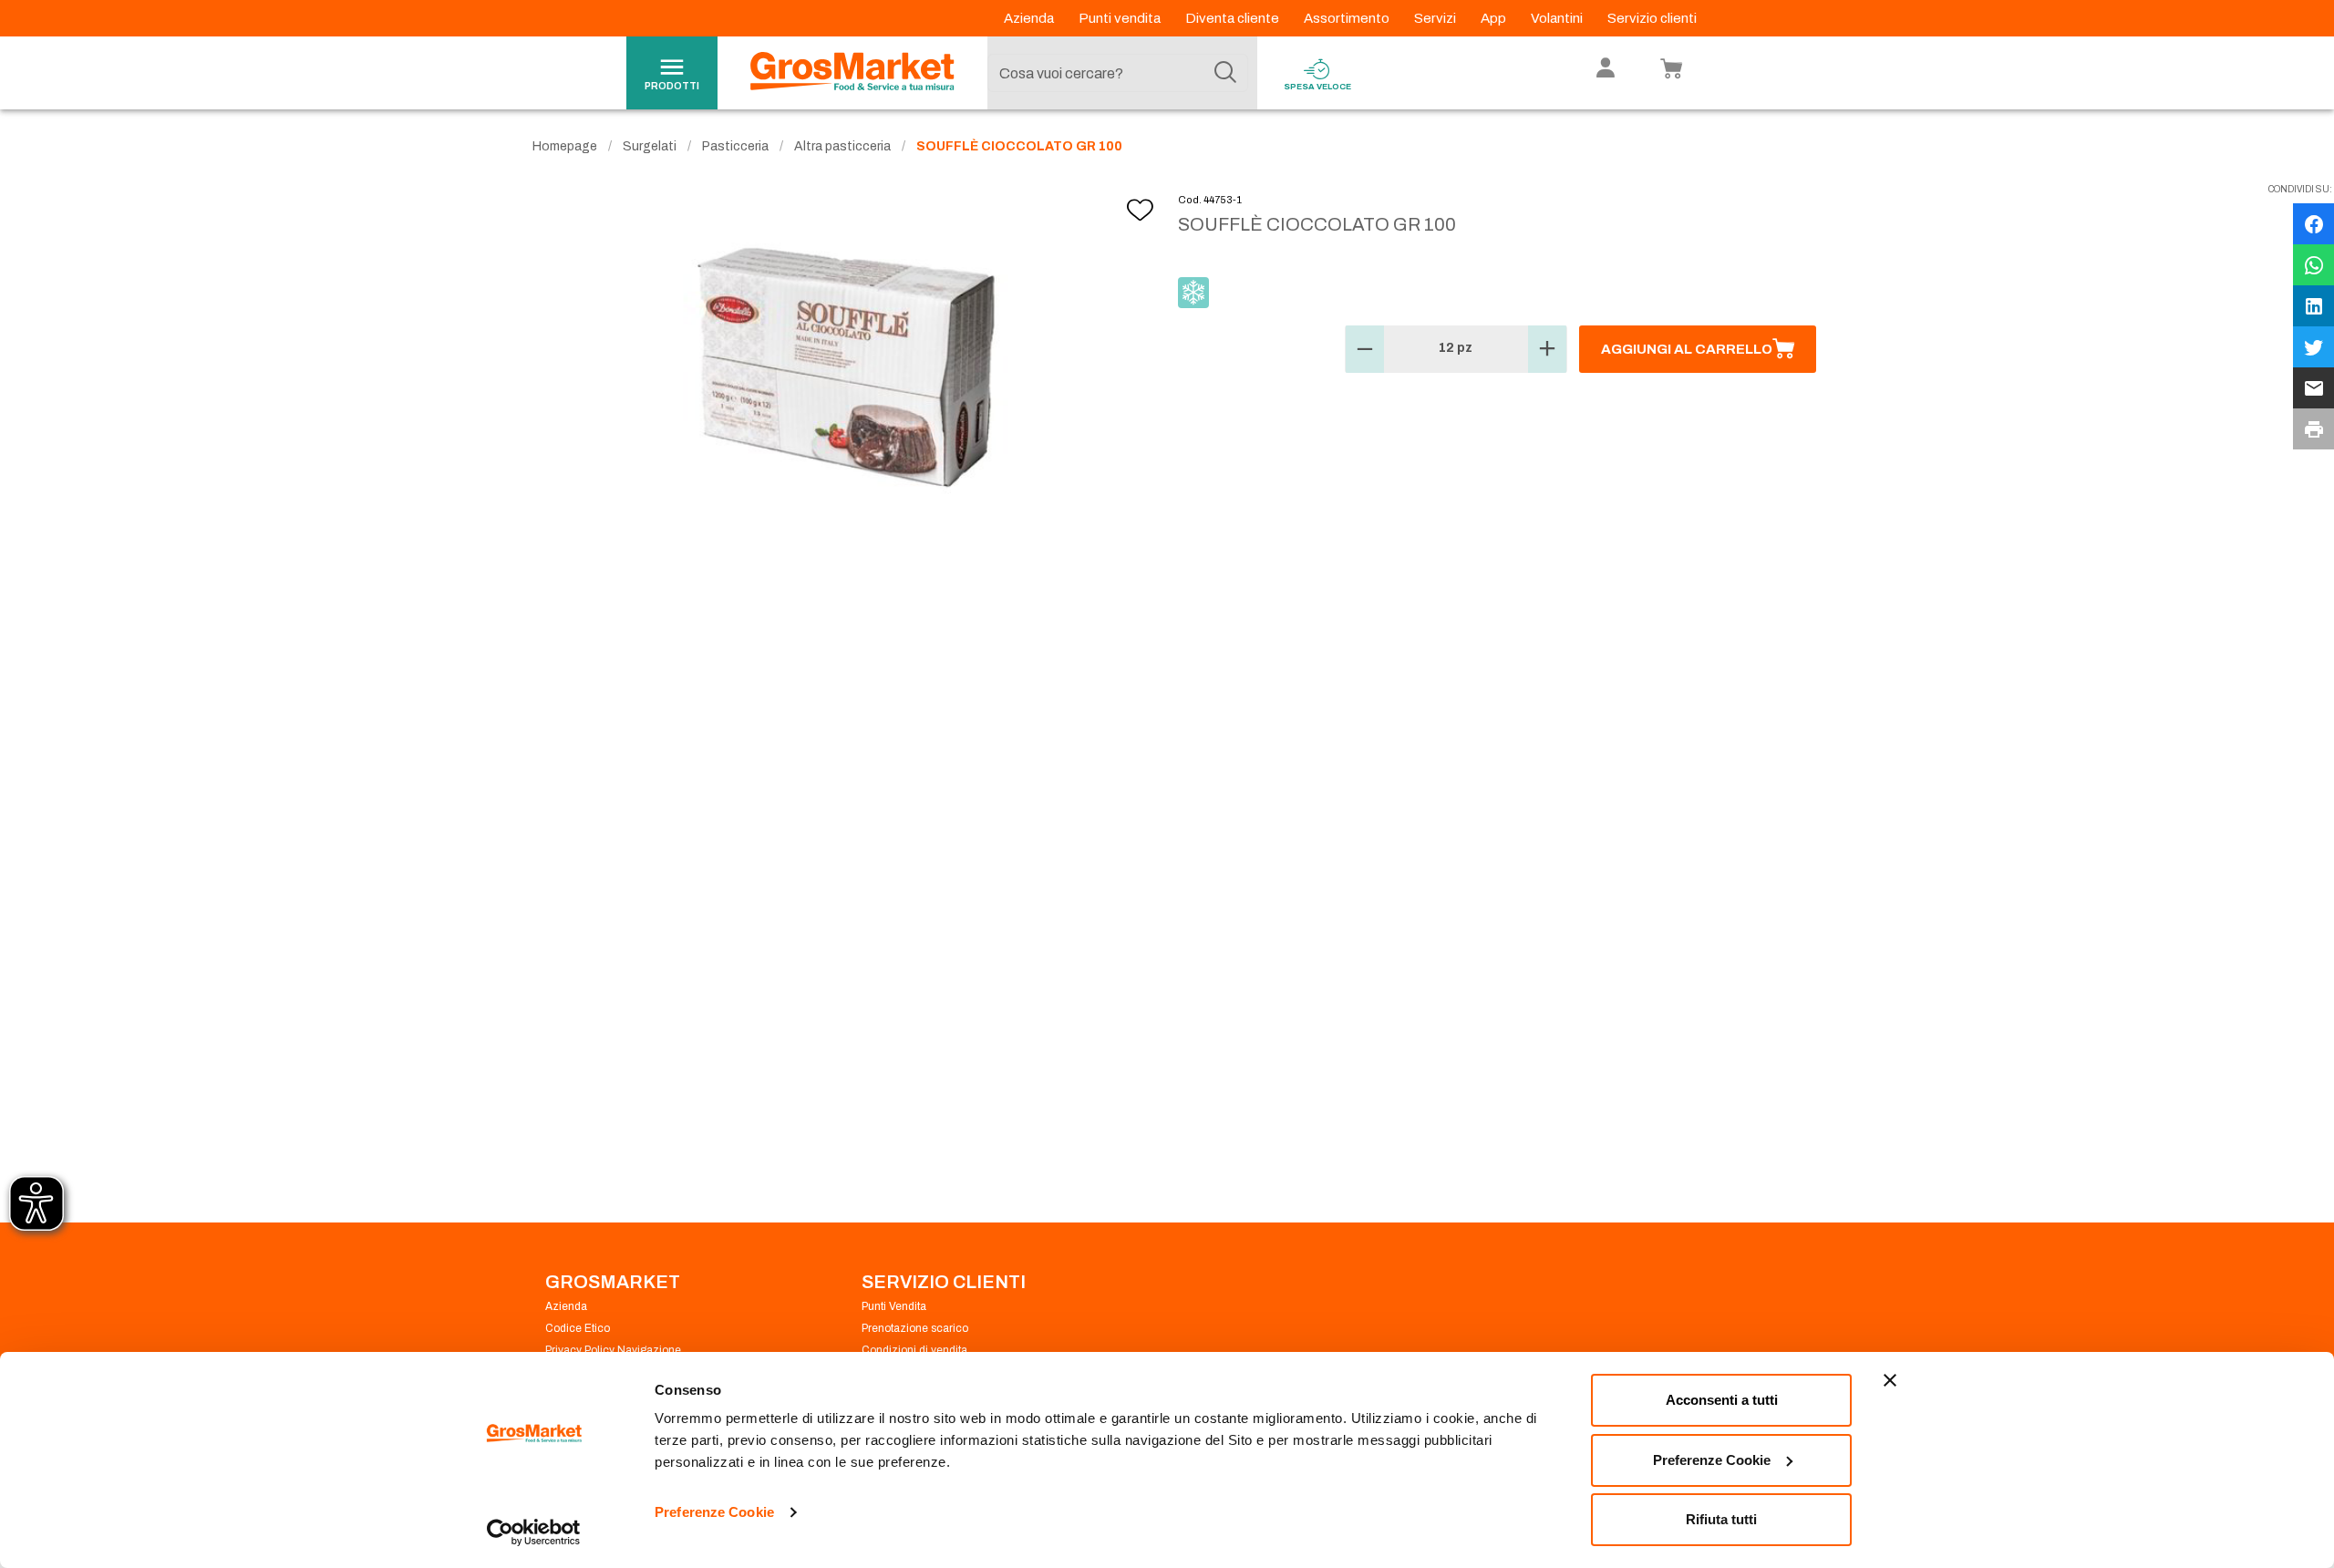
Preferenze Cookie (714, 1512)
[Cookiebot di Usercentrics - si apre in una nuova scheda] (534, 1532)
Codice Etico (578, 1328)
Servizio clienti (1652, 18)
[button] (1365, 349)
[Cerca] (1225, 73)
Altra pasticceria (842, 146)
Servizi (1436, 18)
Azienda (1030, 18)
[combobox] (1118, 73)
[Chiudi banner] (1890, 1380)
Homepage (565, 146)
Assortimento (1348, 18)
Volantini (1558, 18)
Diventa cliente (1234, 18)
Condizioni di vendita (914, 1350)
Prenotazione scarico (915, 1328)
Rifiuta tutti (1721, 1519)
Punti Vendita (894, 1306)
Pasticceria (735, 146)
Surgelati (650, 146)
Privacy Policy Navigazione (613, 1350)
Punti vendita (1121, 18)
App (1495, 18)
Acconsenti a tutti (1722, 1400)
